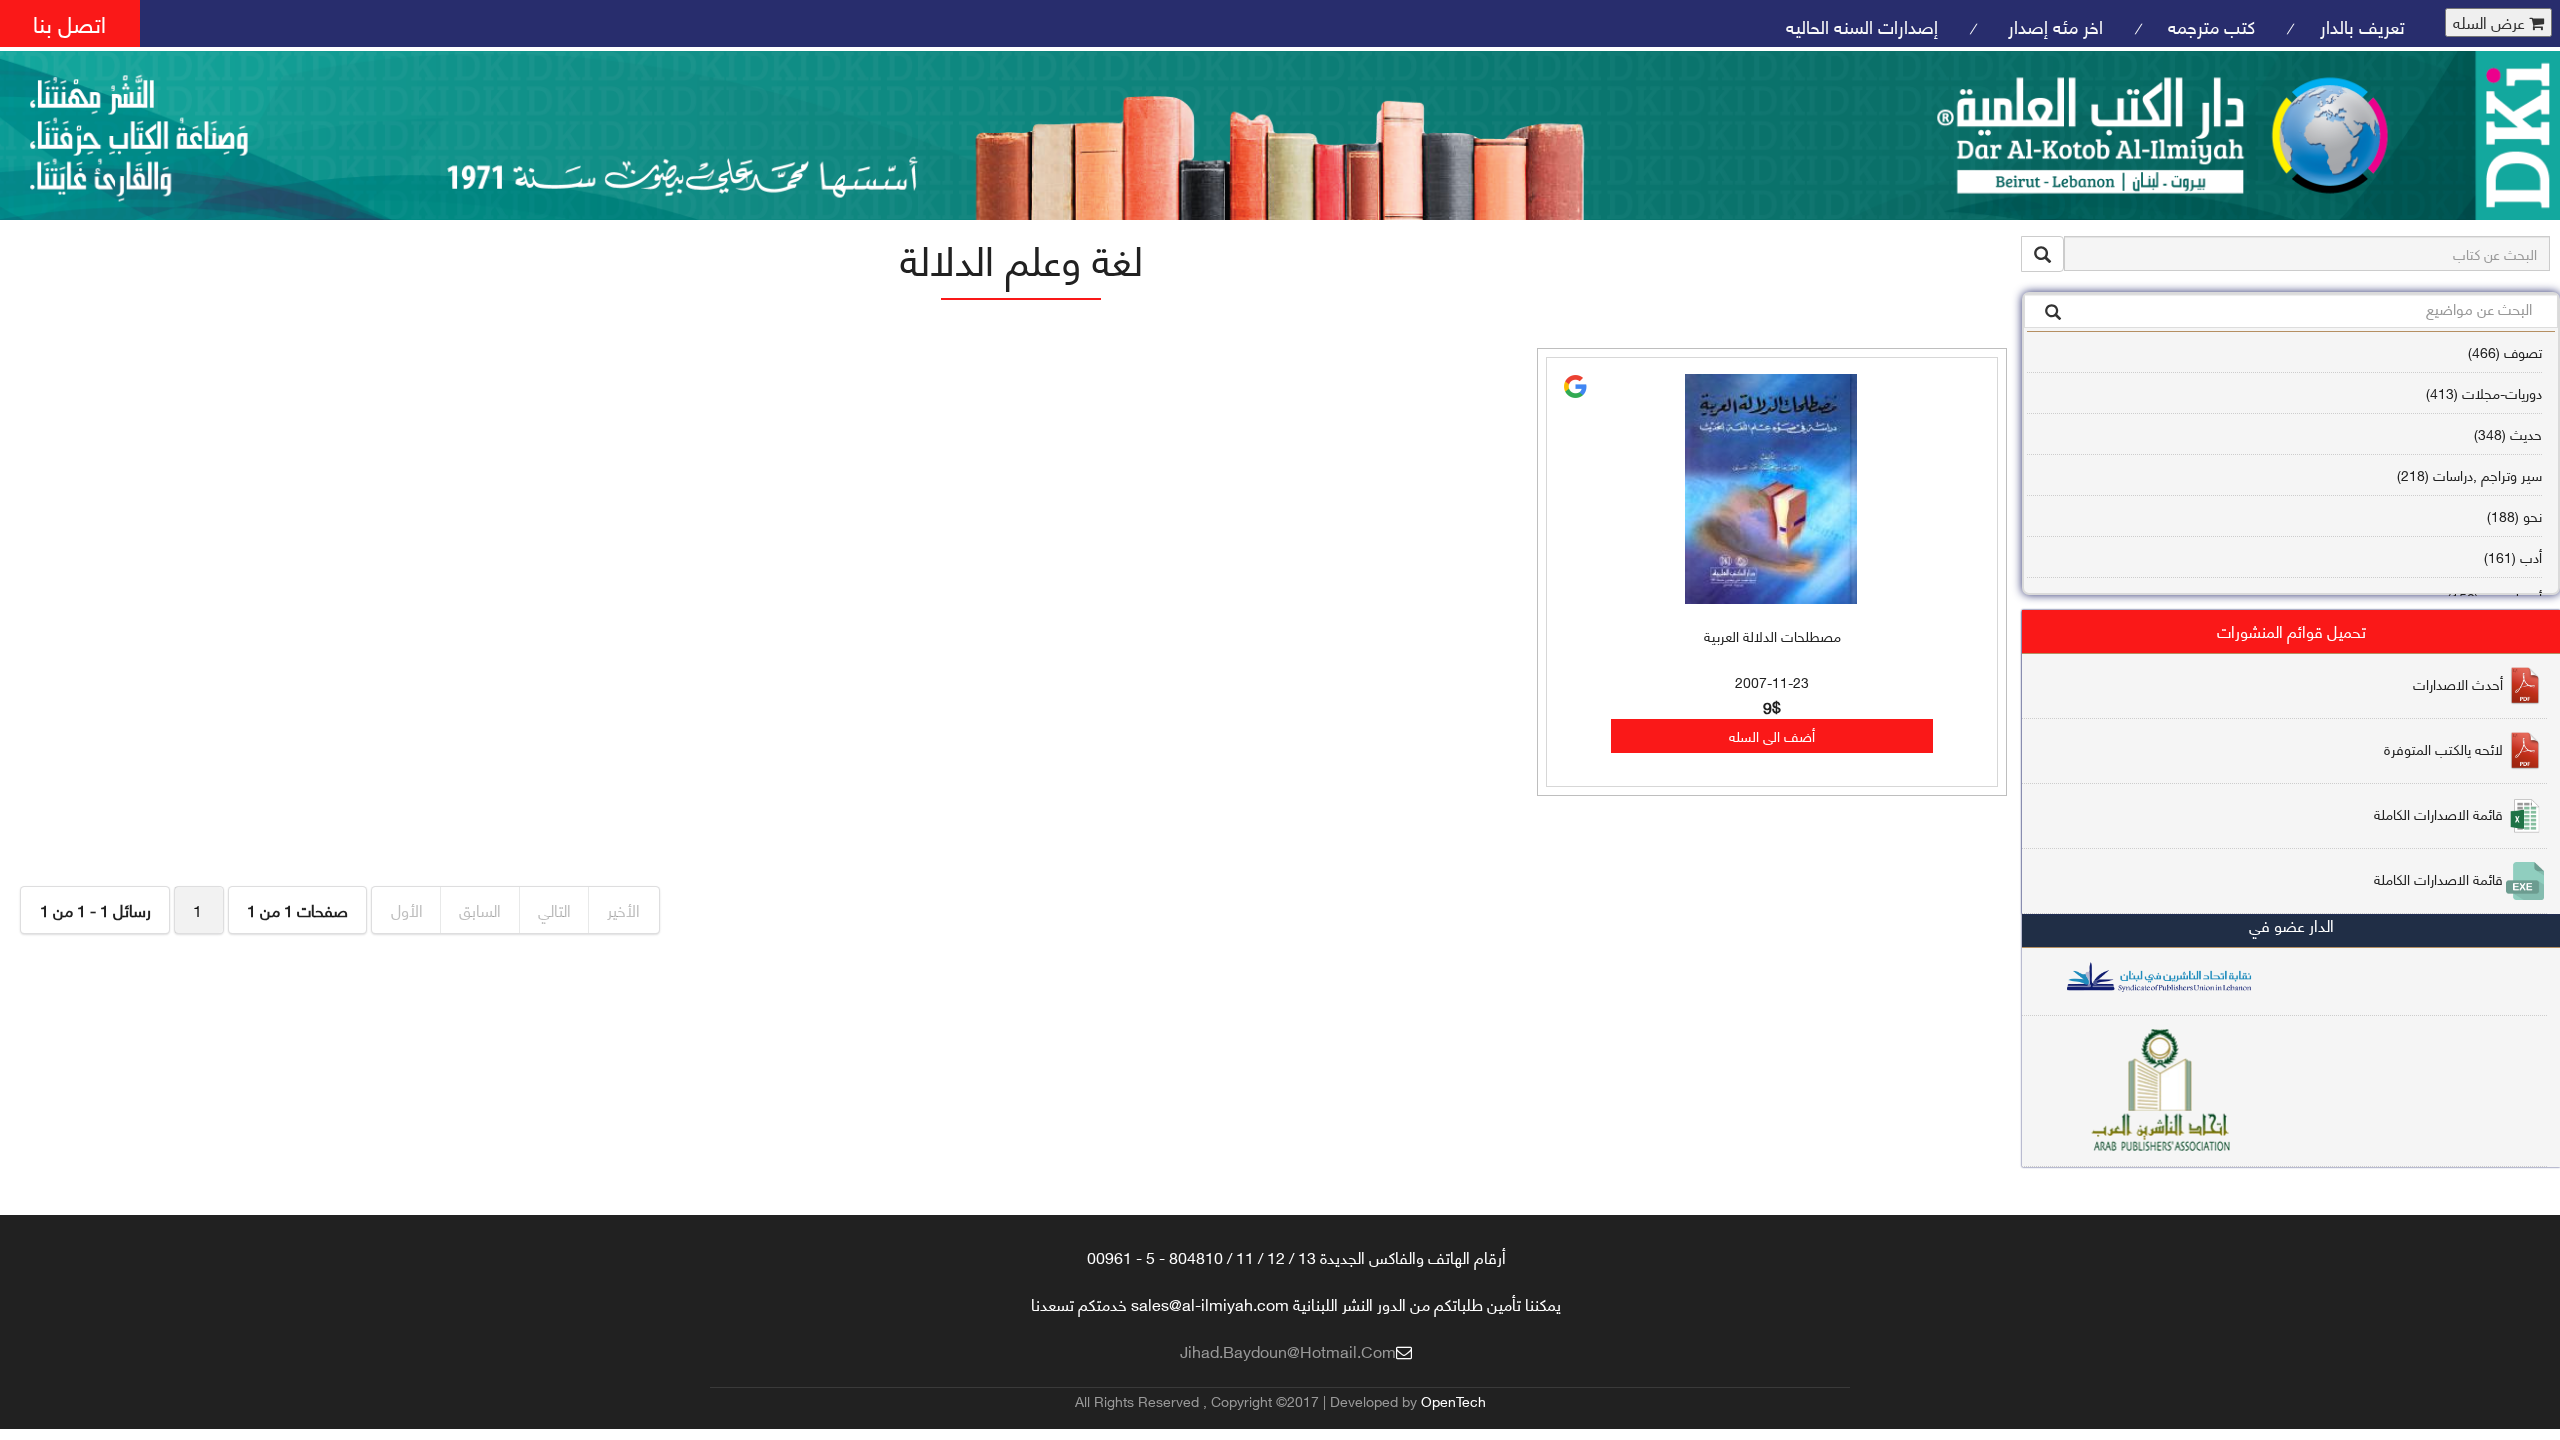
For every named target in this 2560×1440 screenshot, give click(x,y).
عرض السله (2491, 22)
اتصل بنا (69, 22)
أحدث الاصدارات (2458, 683)
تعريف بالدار (2362, 25)
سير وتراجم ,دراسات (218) (2469, 474)
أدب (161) (2513, 556)
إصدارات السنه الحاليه (1862, 25)
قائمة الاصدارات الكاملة (2438, 813)
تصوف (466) (2505, 351)
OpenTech (1453, 1400)
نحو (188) (2514, 515)
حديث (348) (2508, 433)
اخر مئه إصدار (2053, 25)
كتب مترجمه (2211, 25)
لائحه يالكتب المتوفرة (2443, 748)
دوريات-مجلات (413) (2484, 392)
